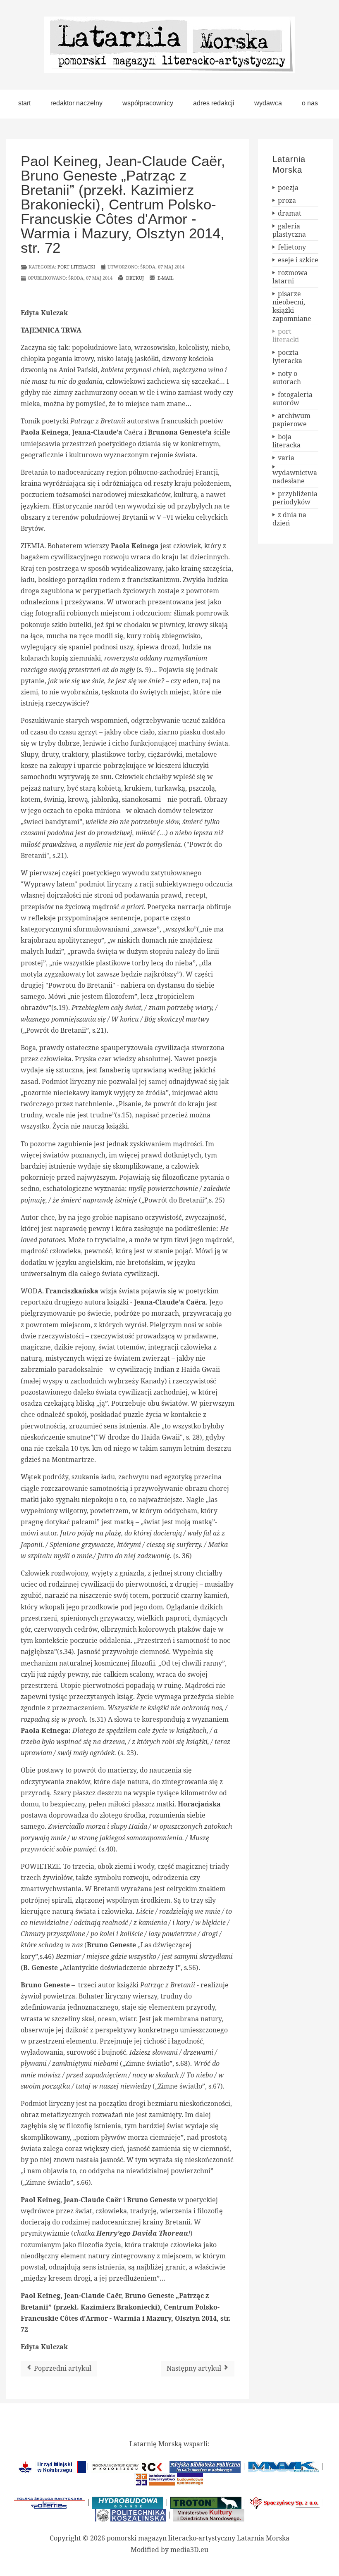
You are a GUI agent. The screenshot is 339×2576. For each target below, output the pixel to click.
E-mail (165, 278)
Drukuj (134, 278)
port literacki (76, 267)
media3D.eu (189, 2550)
